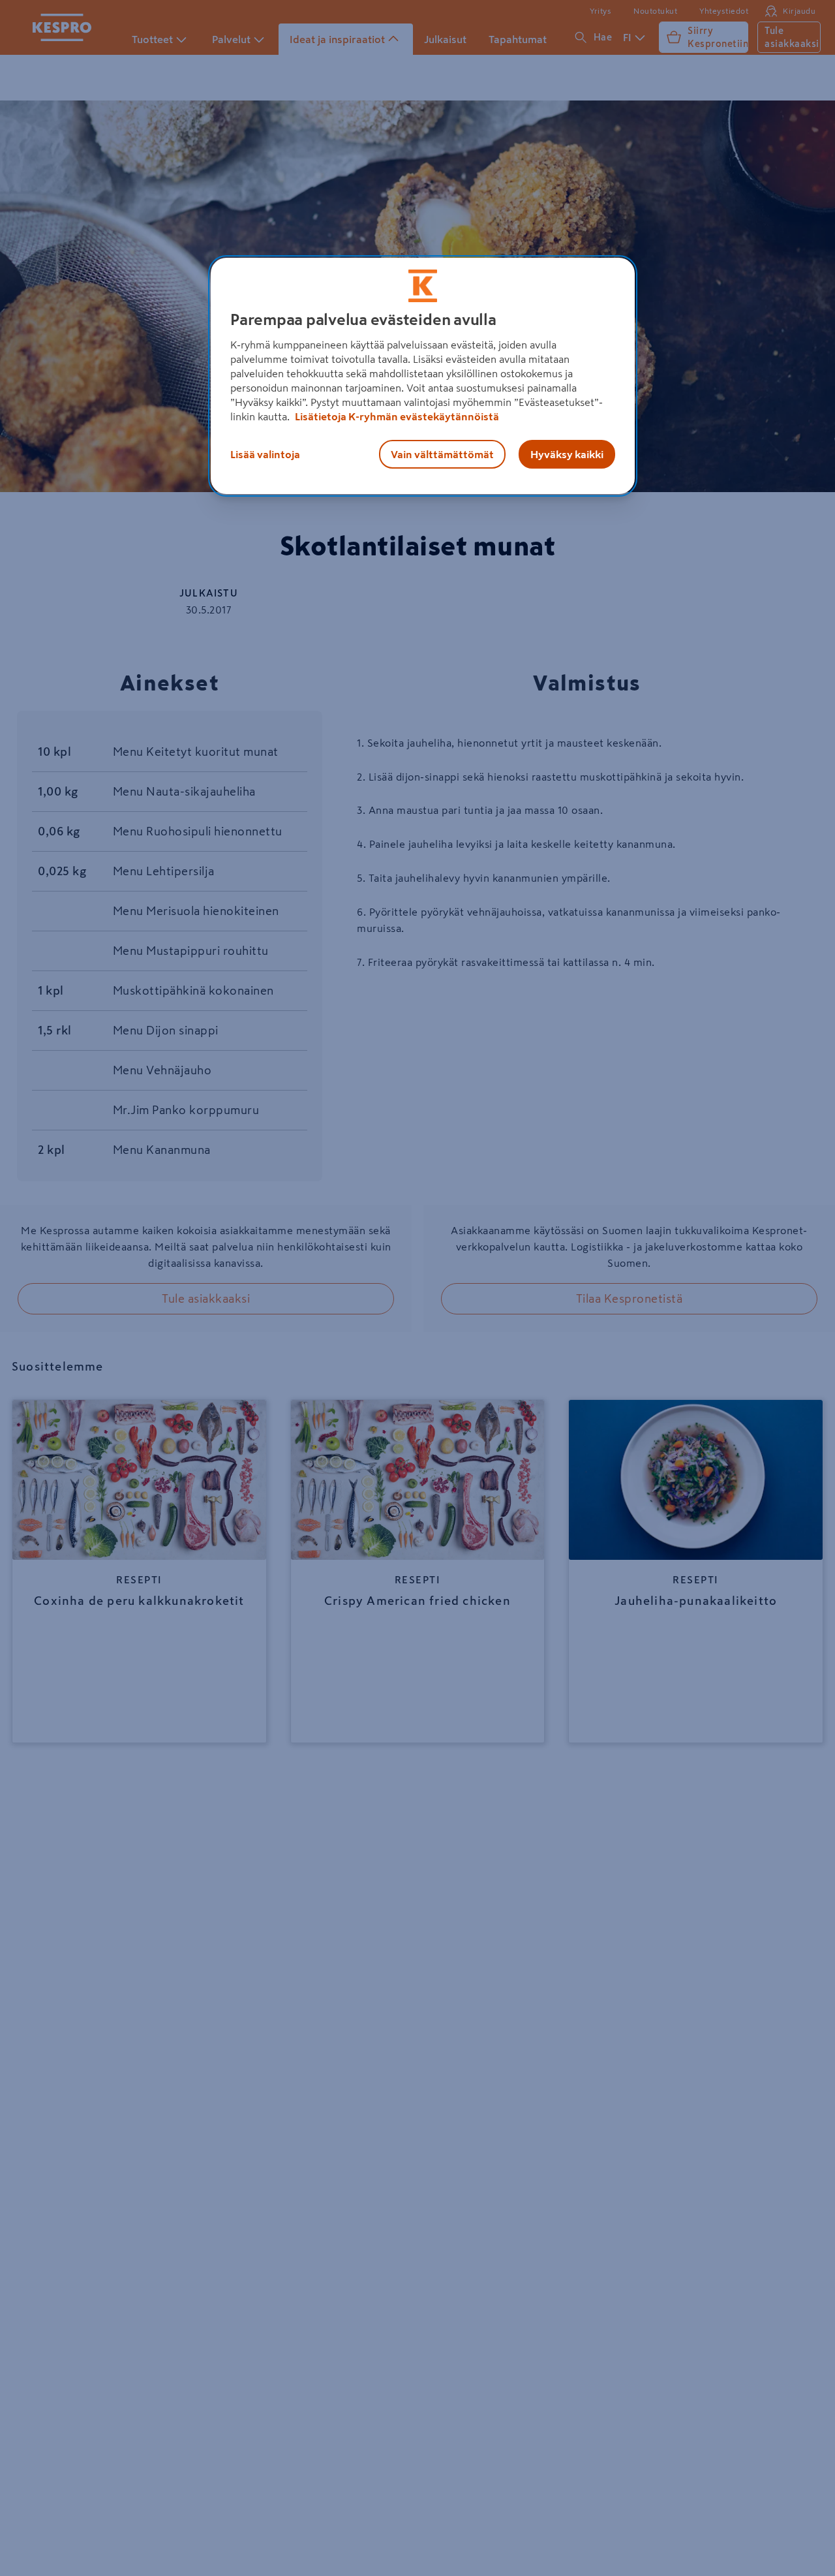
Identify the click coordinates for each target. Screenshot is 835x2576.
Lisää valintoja (265, 454)
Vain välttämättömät (442, 454)
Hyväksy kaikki (567, 454)
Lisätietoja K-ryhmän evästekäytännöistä (396, 416)
